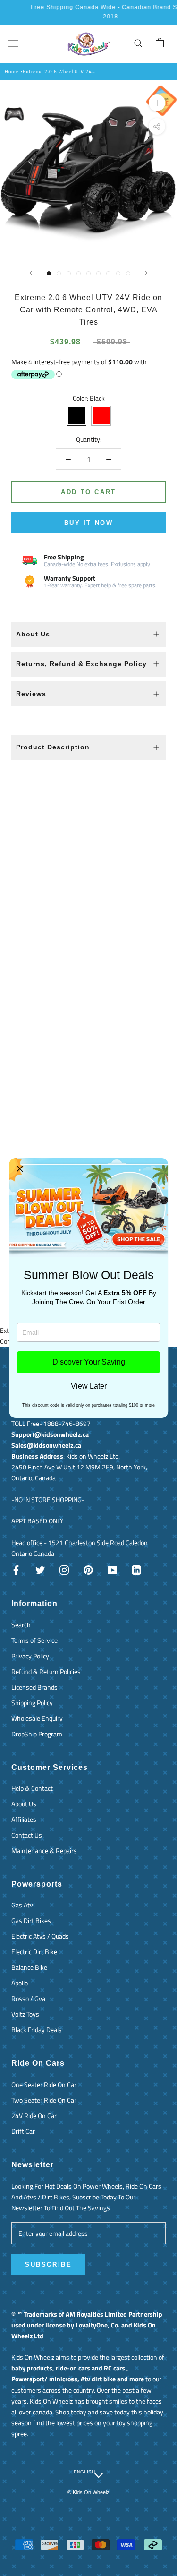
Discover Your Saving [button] (89, 1362)
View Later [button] (89, 1386)
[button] (20, 1169)
